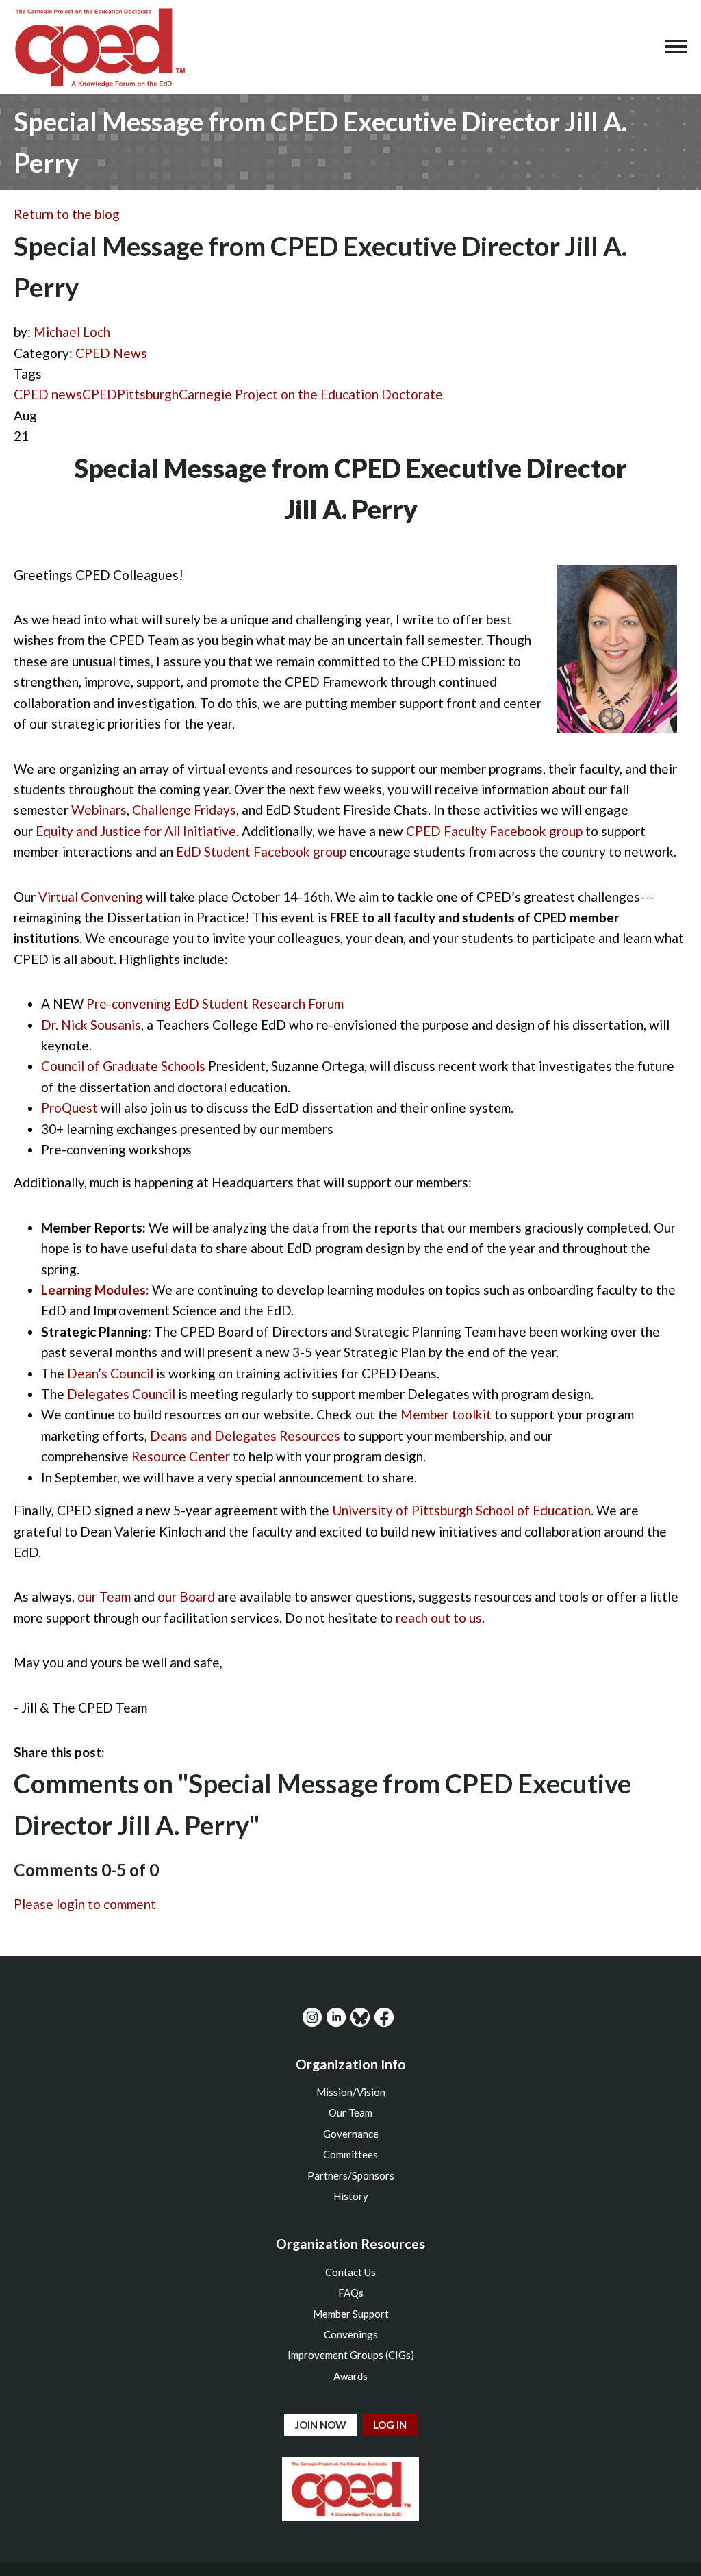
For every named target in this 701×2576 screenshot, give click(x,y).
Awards (350, 2376)
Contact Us (350, 2272)
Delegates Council (121, 1394)
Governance (351, 2134)
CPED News (111, 353)
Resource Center (181, 1456)
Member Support (351, 2314)
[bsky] (360, 2017)
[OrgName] (99, 47)
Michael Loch (72, 332)
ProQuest (69, 1108)
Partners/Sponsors (351, 2175)
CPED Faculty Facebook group (494, 831)
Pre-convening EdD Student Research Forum (215, 1003)
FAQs (351, 2293)
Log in (390, 2425)
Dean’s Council (110, 1373)
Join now (321, 2425)
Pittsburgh (148, 394)
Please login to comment (85, 1904)
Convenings (351, 2334)
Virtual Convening (91, 897)
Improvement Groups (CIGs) (351, 2355)
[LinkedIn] (336, 2017)
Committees (350, 2154)
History (351, 2196)
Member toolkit (446, 1414)
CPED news (48, 394)
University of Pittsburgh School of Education (461, 1510)
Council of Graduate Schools (123, 1066)
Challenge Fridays (184, 810)
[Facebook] (384, 2017)
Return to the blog (67, 214)
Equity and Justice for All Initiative (136, 831)
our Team (104, 1596)
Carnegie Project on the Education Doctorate (311, 394)
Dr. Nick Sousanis (91, 1025)
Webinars (99, 810)
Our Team (350, 2112)
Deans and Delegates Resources (245, 1436)
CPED (100, 394)
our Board (186, 1596)
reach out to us (439, 1618)
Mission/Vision (351, 2092)
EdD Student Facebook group (261, 851)
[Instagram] (312, 2017)
